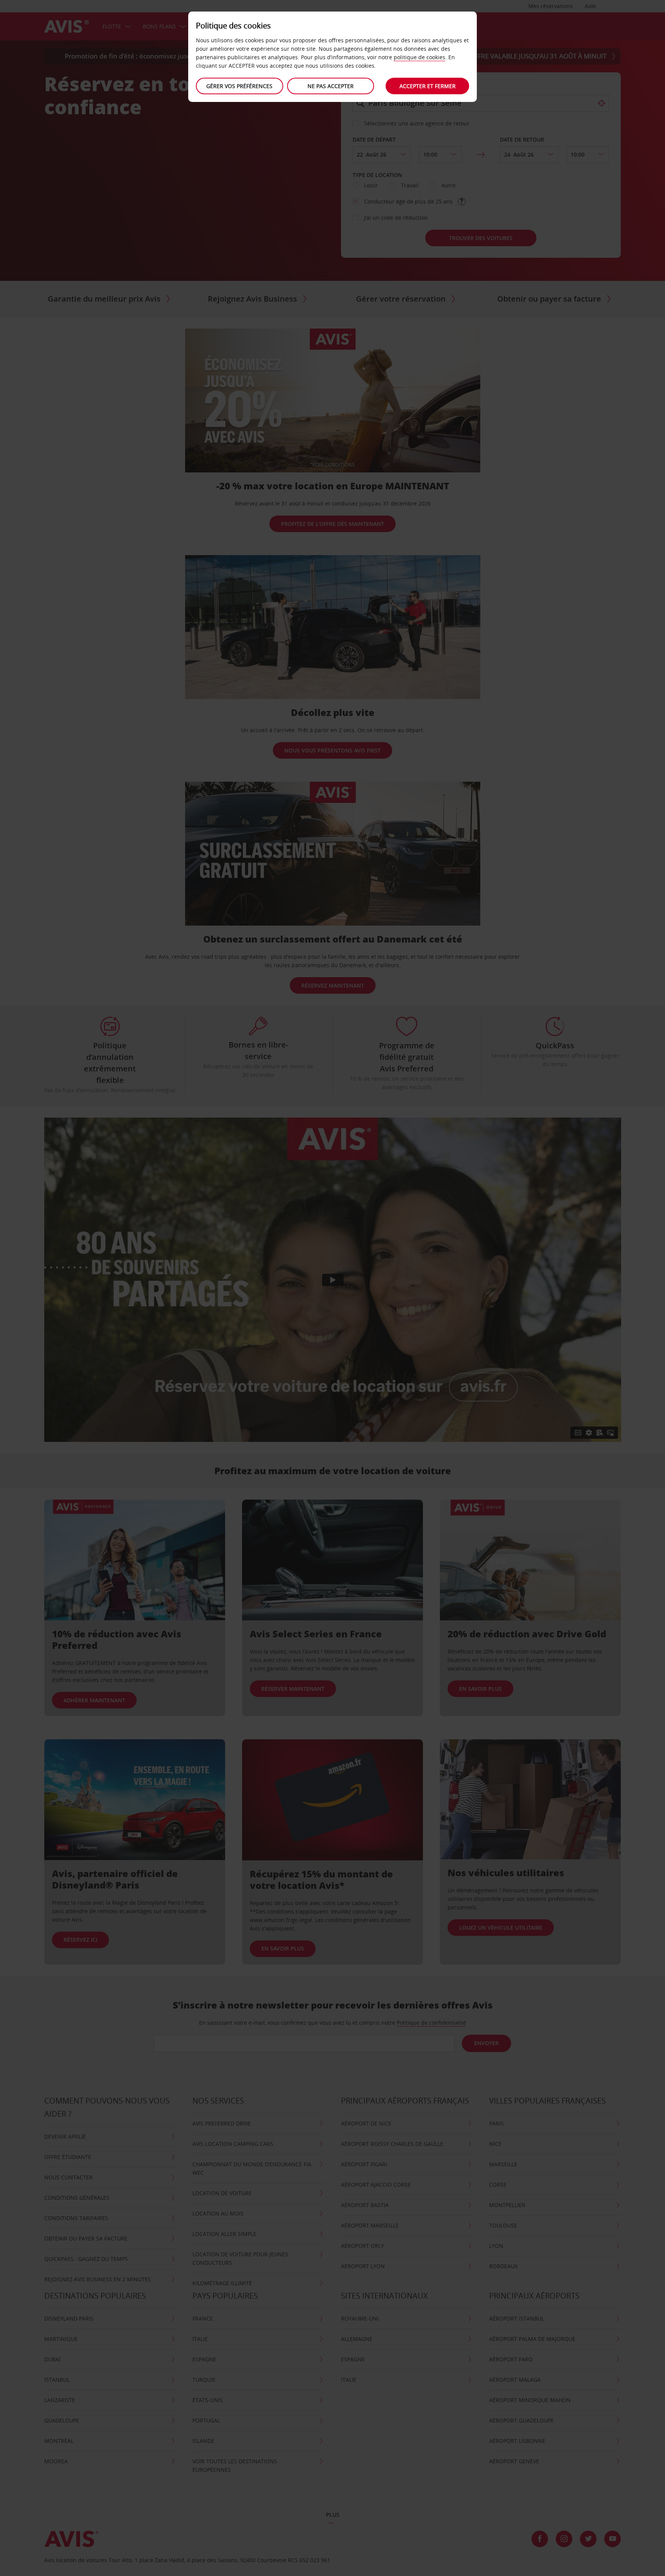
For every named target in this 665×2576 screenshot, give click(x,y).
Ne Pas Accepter (331, 86)
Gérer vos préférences (239, 86)
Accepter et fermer (428, 86)
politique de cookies (419, 57)
